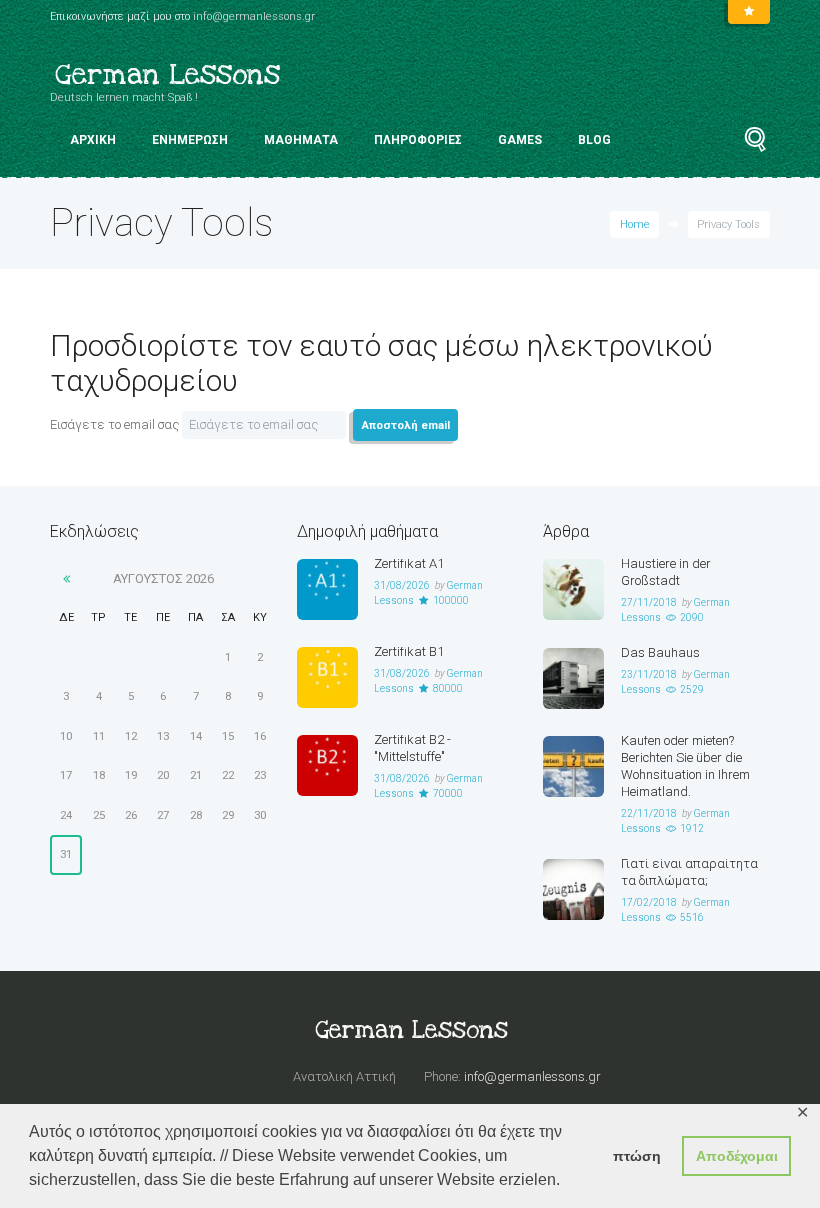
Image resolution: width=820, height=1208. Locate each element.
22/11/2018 (649, 813)
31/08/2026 (402, 585)
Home (635, 224)
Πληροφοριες (418, 140)
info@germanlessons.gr (254, 16)
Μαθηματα (301, 140)
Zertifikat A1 (409, 563)
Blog (594, 140)
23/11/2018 (649, 674)
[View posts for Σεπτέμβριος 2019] (66, 579)
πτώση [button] (637, 1156)
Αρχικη (93, 140)
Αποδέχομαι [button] (737, 1156)
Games (520, 140)
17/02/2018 (649, 902)
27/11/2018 (649, 602)
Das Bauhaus (660, 652)
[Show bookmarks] (749, 12)
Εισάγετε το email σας (114, 424)
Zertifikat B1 (409, 651)
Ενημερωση (190, 140)
